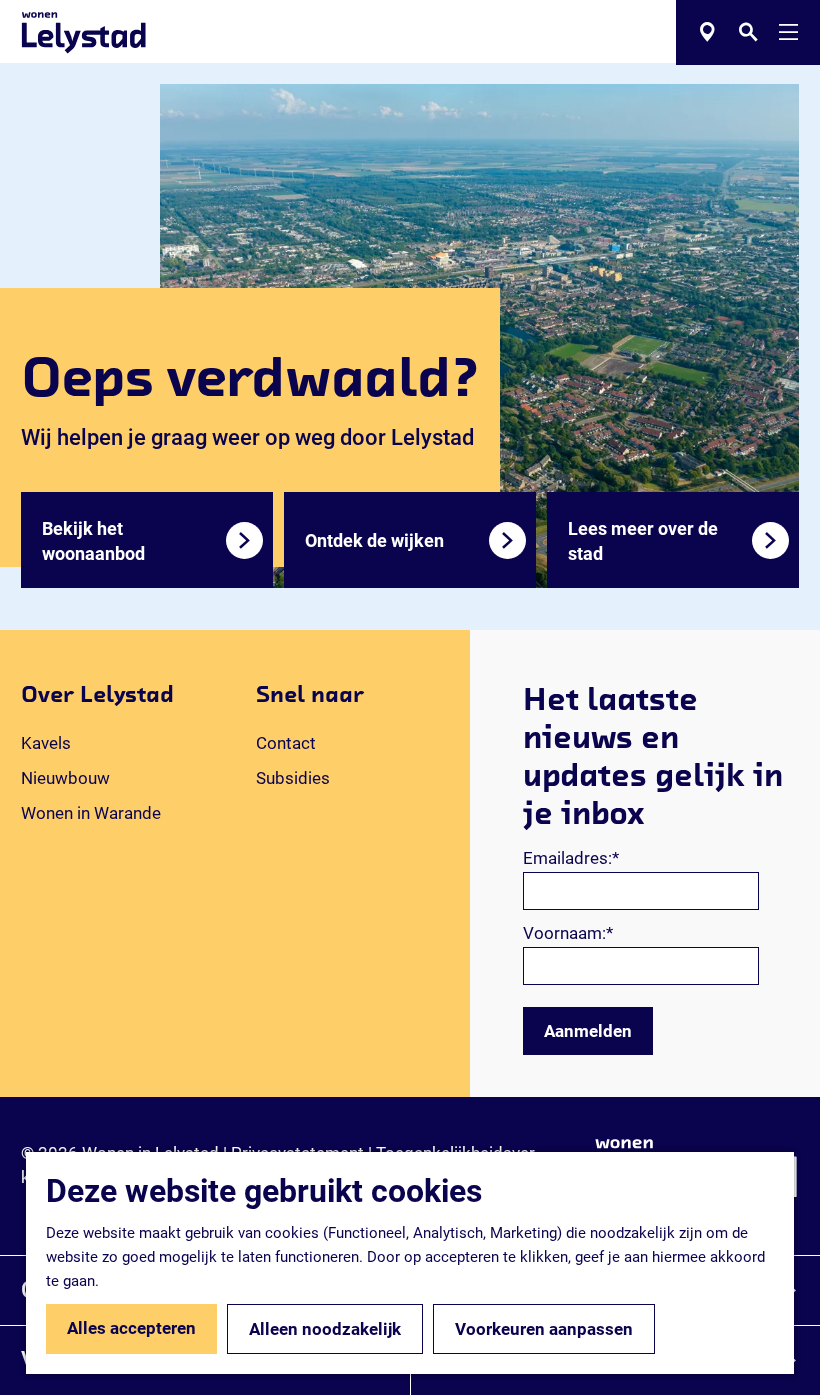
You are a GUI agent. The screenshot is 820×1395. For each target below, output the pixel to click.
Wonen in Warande (91, 813)
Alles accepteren (131, 1328)
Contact (286, 743)
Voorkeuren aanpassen (544, 1329)
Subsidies (293, 778)
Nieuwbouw (65, 778)
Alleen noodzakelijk (325, 1329)
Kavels (46, 743)
